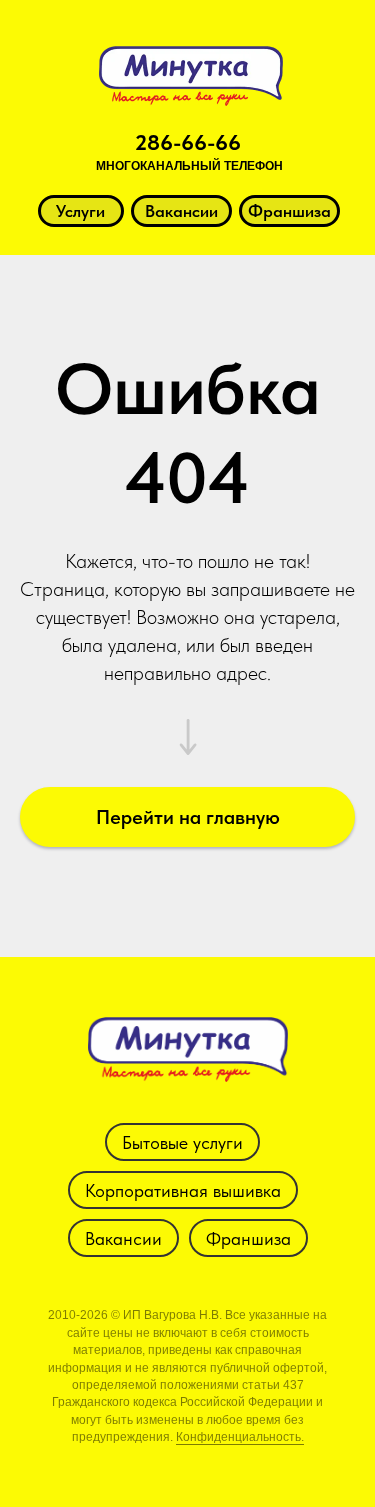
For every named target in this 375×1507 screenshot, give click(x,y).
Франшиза (248, 1238)
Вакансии (123, 1238)
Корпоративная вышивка (183, 1190)
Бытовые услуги (182, 1142)
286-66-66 (188, 142)
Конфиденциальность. (240, 1437)
